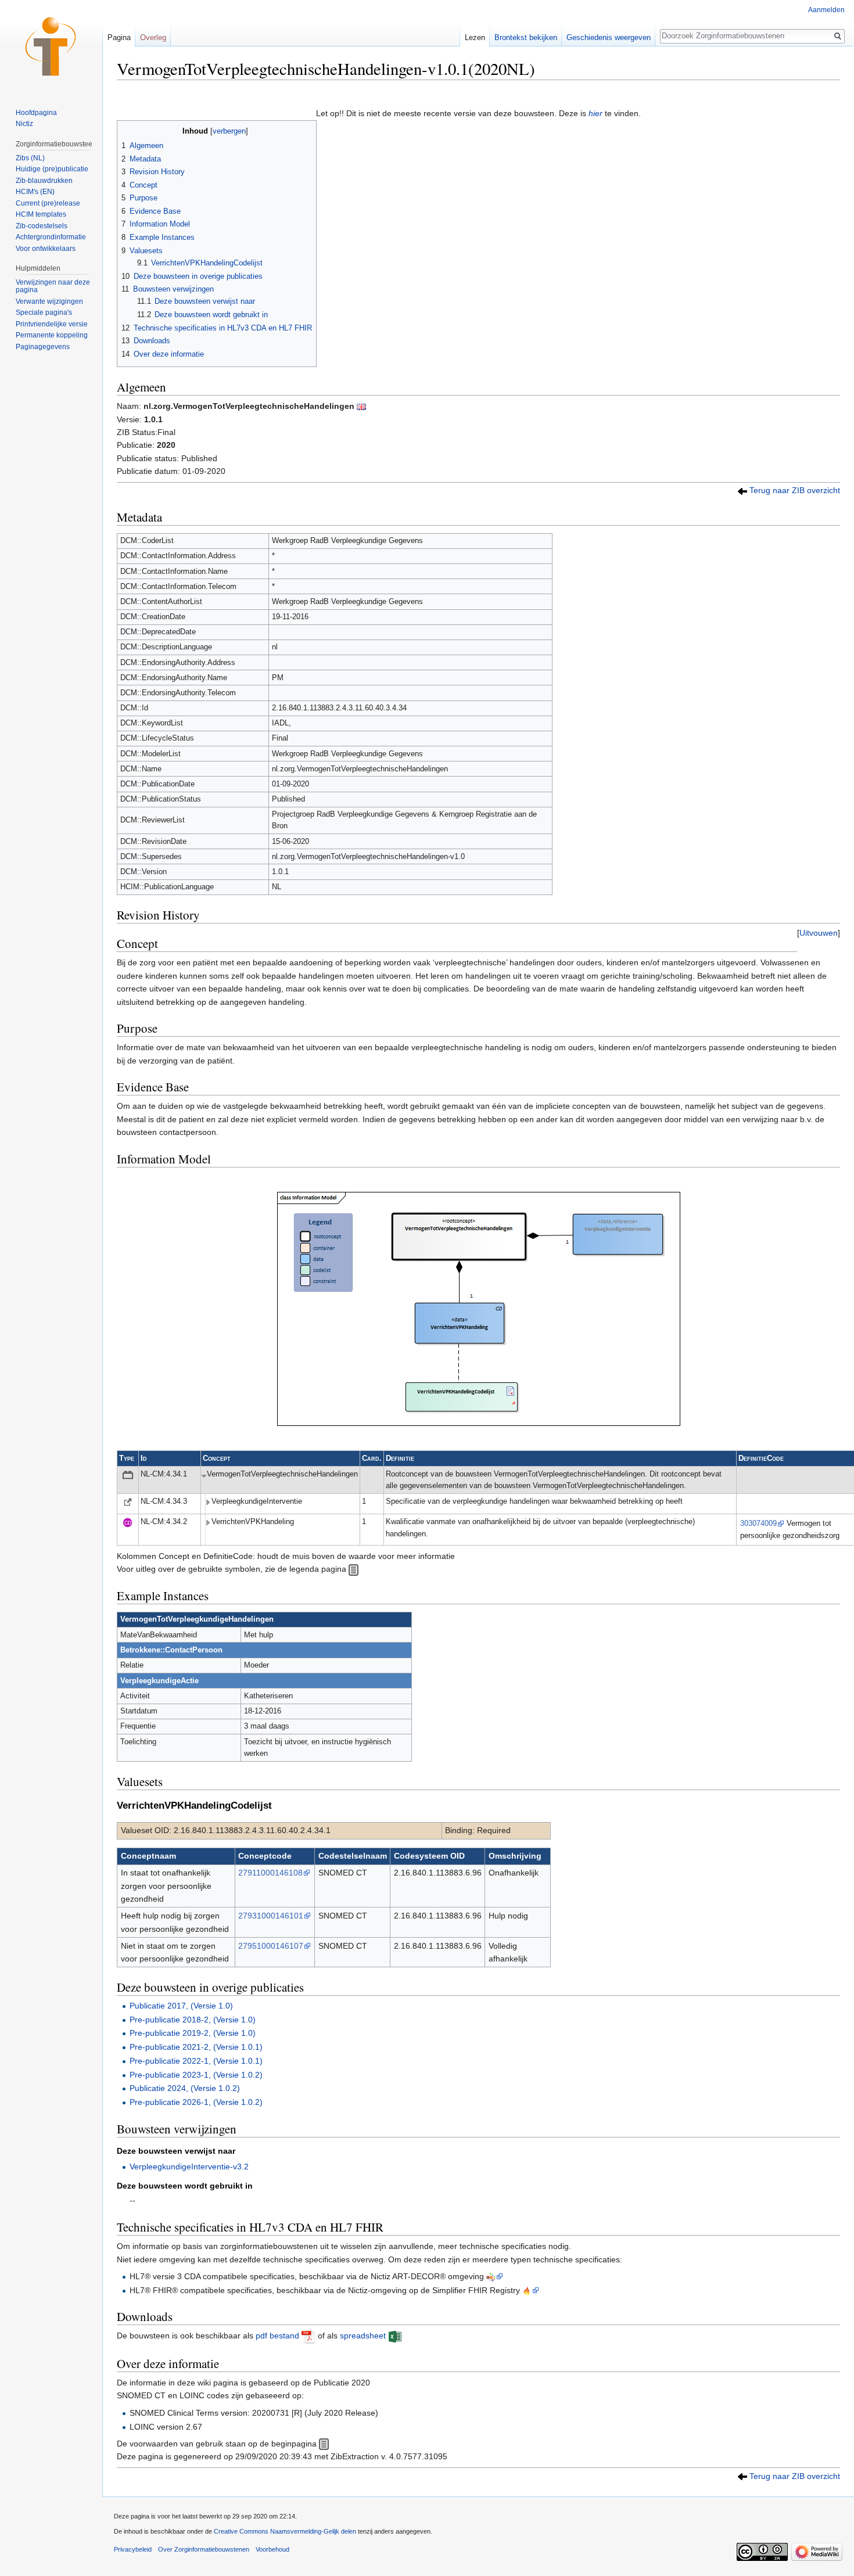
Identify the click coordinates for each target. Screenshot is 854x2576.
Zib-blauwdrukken (44, 181)
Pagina (119, 37)
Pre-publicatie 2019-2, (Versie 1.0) (193, 2033)
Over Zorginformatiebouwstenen (204, 2549)
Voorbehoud (272, 2549)
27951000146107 (271, 1946)
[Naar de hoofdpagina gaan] (51, 46)
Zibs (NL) (30, 158)
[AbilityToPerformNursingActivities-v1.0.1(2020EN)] (361, 406)
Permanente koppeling (52, 335)
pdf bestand (277, 2336)
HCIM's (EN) (35, 192)
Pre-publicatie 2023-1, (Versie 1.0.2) (196, 2075)
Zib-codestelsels (42, 226)
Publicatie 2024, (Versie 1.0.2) (185, 2088)
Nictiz (24, 124)
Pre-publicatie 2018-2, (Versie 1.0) (193, 2020)
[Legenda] (354, 1569)
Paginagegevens (43, 347)
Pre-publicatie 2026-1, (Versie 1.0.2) (196, 2102)
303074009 (758, 1524)
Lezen (475, 37)
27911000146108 (270, 1873)
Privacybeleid (133, 2549)
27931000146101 (271, 1916)
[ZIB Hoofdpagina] (324, 2444)
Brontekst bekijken (526, 37)
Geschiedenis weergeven (609, 37)
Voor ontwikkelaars (46, 249)
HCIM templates (41, 214)
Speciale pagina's (44, 312)
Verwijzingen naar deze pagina (53, 286)
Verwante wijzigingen (49, 301)
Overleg (153, 37)
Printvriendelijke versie (52, 324)
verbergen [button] (229, 131)
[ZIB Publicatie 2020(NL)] (742, 490)
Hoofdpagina (36, 113)
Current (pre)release (48, 203)
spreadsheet (363, 2336)
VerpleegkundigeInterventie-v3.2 (189, 2167)
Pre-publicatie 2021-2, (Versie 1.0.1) (196, 2047)
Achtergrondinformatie (51, 237)
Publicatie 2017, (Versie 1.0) (181, 2006)
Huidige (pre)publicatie (52, 169)
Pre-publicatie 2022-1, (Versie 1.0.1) (196, 2061)
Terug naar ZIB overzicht (795, 490)
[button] (819, 933)
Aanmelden (826, 10)
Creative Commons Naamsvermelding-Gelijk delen (285, 2531)
